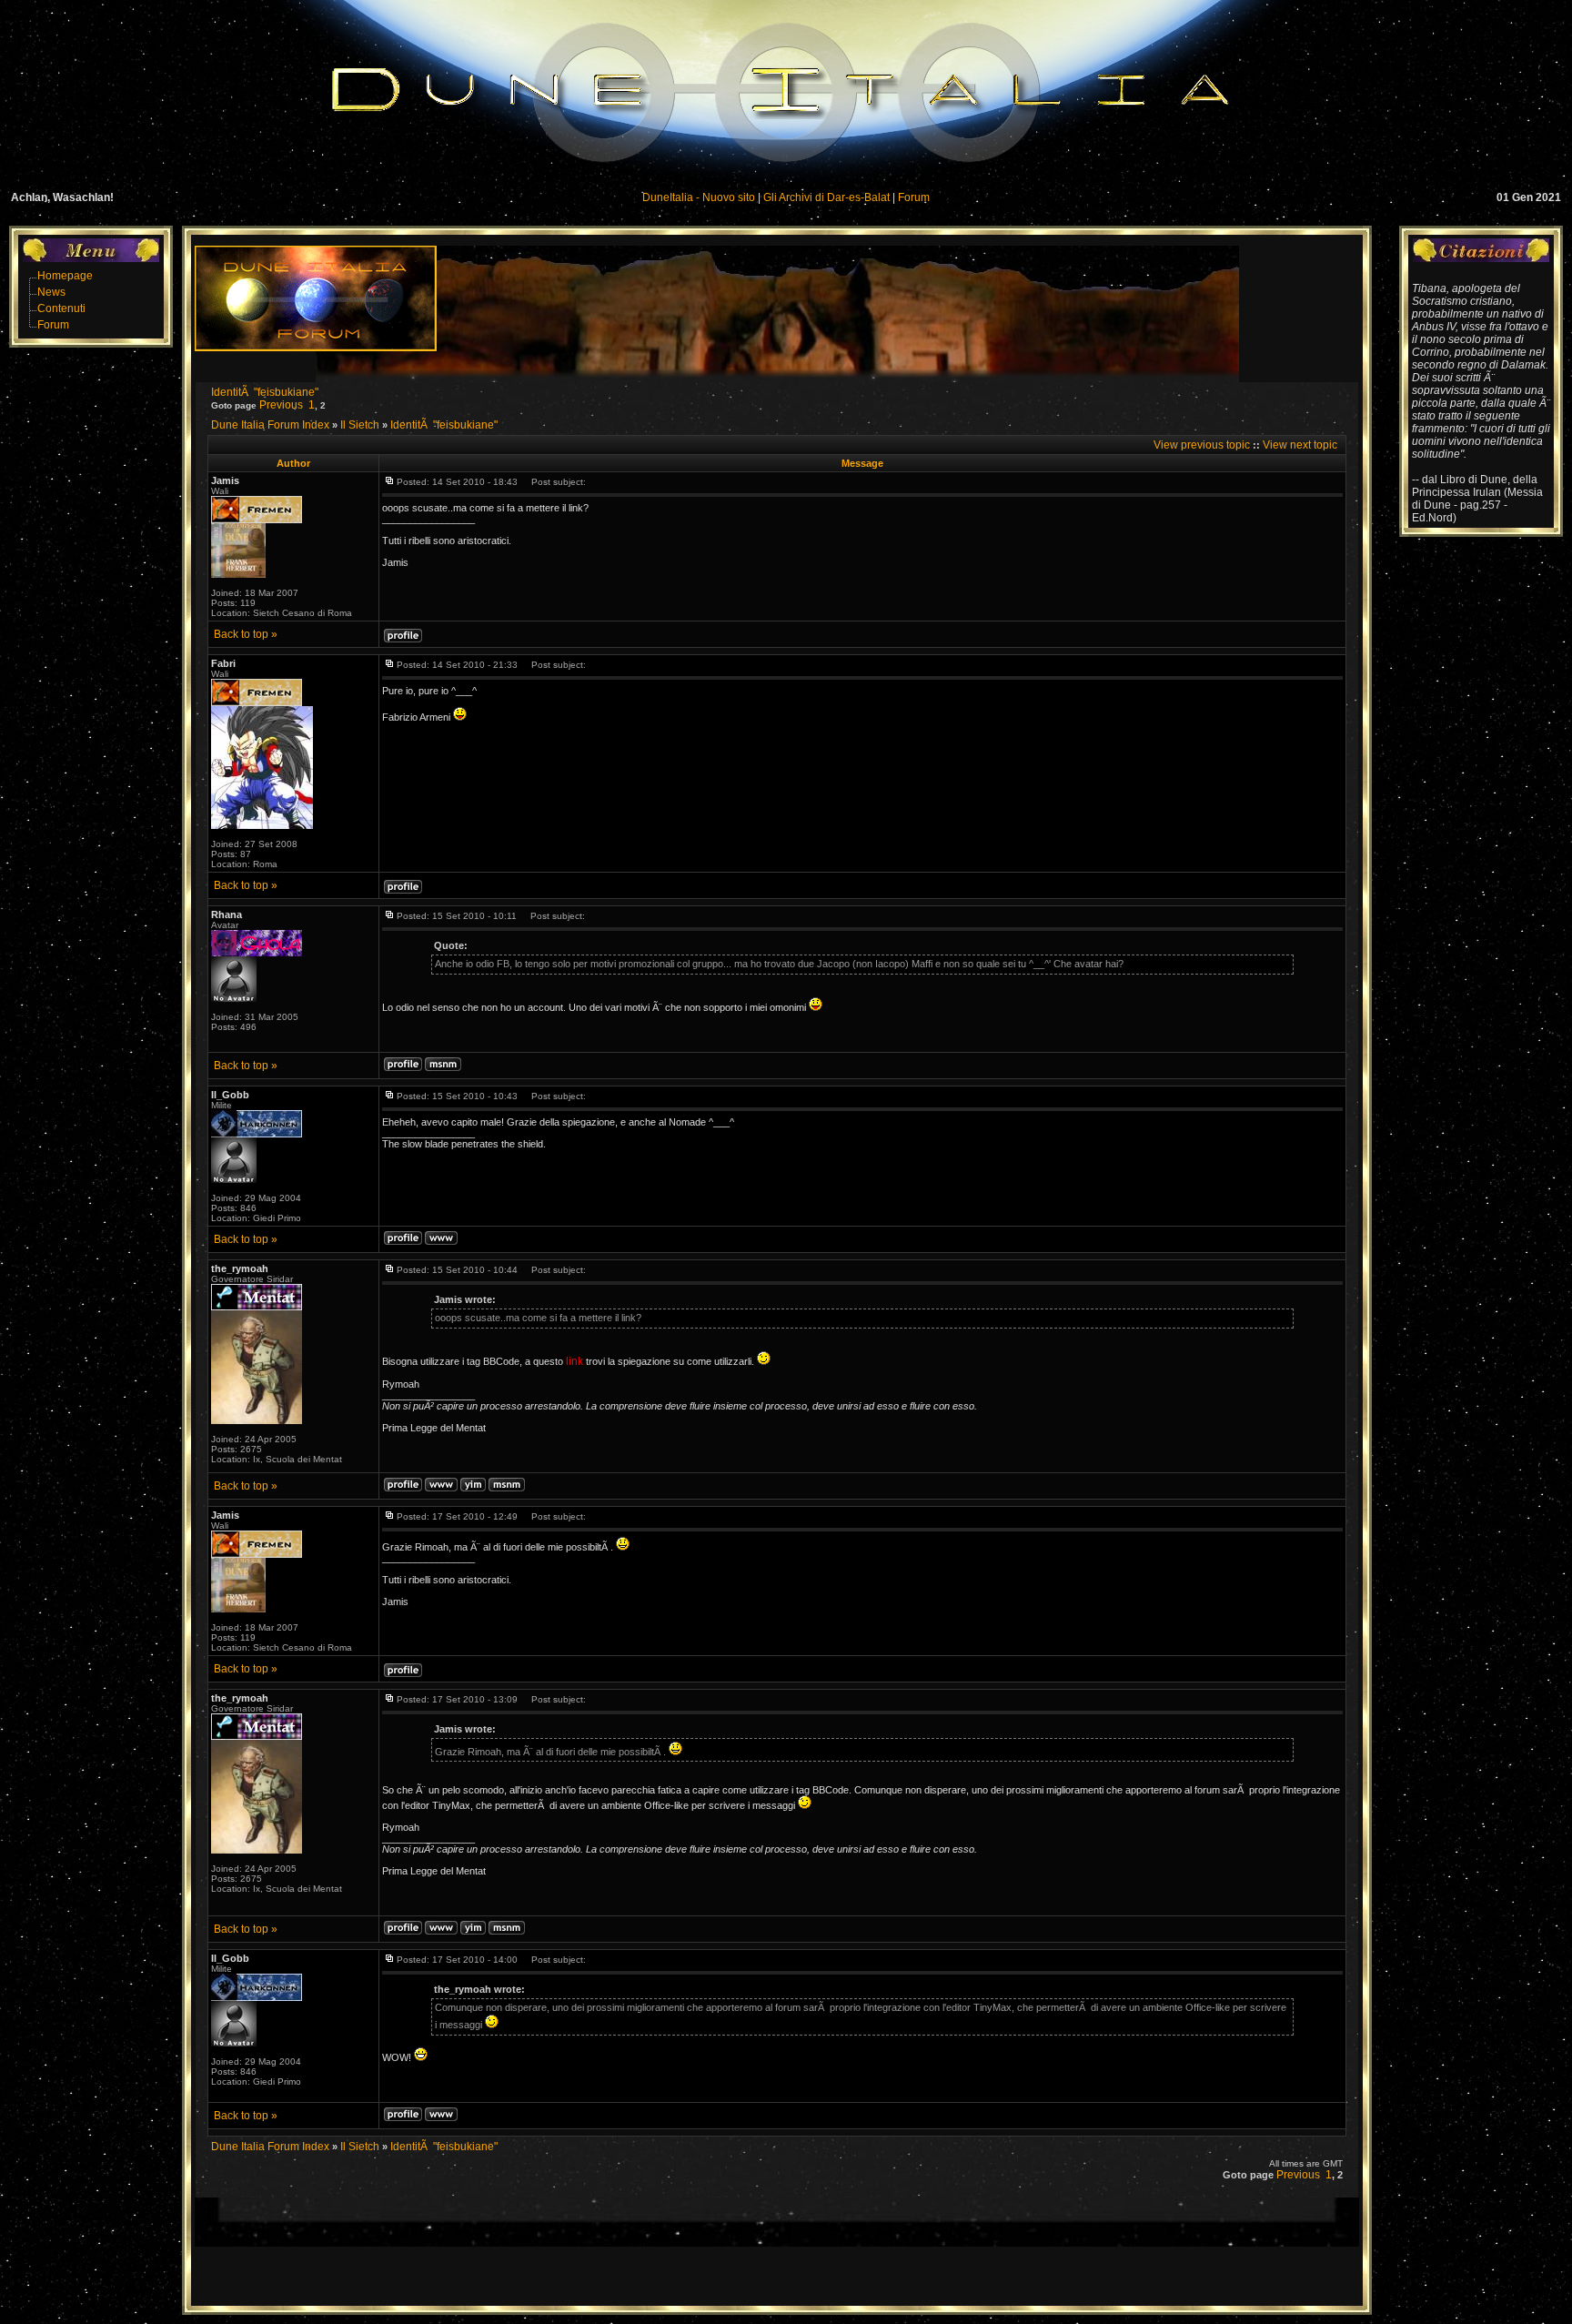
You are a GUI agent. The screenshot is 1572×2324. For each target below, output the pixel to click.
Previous (281, 405)
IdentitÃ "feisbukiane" (265, 392)
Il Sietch (360, 425)
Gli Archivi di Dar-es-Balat (826, 197)
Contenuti (61, 308)
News (51, 292)
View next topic (1300, 445)
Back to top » (246, 634)
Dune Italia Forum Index (270, 425)
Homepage (65, 276)
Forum (914, 197)
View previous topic (1202, 445)
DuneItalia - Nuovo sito (699, 197)
